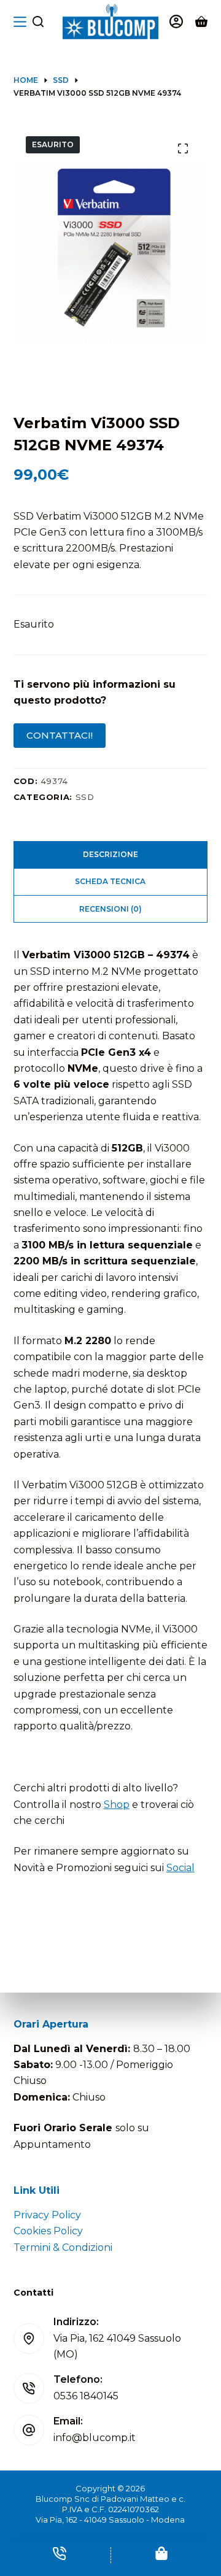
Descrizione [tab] (110, 854)
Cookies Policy (48, 2231)
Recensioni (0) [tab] (110, 909)
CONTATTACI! (60, 735)
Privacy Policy (47, 2215)
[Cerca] (38, 21)
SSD (85, 797)
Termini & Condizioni (63, 2247)
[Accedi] (176, 21)
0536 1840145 (86, 2396)
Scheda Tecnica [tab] (110, 881)
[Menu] (20, 22)
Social (180, 1868)
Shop (117, 1805)
